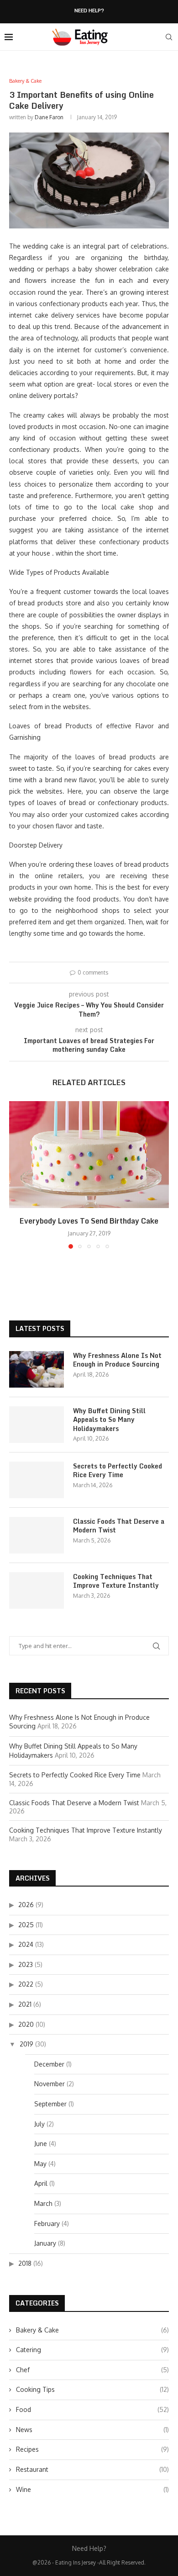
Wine (92, 2489)
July (39, 2124)
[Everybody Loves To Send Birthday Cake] (89, 1154)
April (41, 2183)
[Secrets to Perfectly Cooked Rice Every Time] (37, 1480)
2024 (26, 1944)
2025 (26, 1925)
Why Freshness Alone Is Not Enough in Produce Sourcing (117, 1360)
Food (92, 2409)
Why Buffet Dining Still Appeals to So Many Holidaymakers (109, 1420)
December (49, 2064)
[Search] (169, 37)
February (47, 2224)
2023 (26, 1964)
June (41, 2144)
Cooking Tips (92, 2389)
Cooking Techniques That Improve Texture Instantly (116, 1581)
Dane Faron (49, 117)
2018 (25, 2263)
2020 (26, 2024)
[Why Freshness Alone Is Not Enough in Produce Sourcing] (37, 1369)
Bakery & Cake (92, 2330)
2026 (26, 1905)
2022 (26, 1984)
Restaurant (92, 2469)
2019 (26, 2044)
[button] (17, 1175)
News (92, 2430)
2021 (25, 2004)
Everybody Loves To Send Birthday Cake (89, 1221)
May (40, 2164)
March (43, 2203)
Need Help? (89, 11)
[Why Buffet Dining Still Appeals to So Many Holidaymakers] (37, 1425)
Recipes (92, 2449)
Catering (92, 2350)
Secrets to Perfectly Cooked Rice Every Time (118, 1471)
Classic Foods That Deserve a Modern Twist (119, 1526)
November (50, 2084)
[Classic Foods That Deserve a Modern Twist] (37, 1535)
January (45, 2243)
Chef (92, 2370)
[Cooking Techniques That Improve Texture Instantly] (37, 1590)
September (50, 2104)
